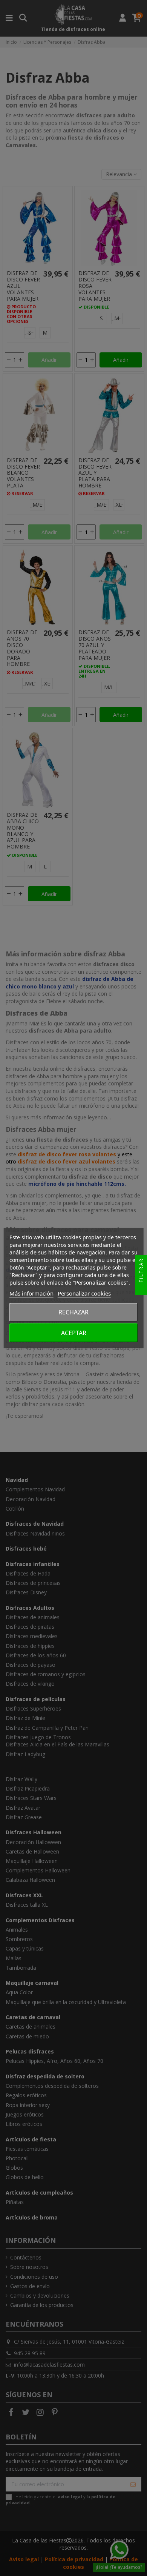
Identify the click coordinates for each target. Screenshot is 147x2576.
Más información (31, 1293)
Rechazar (73, 1312)
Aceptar (74, 1333)
